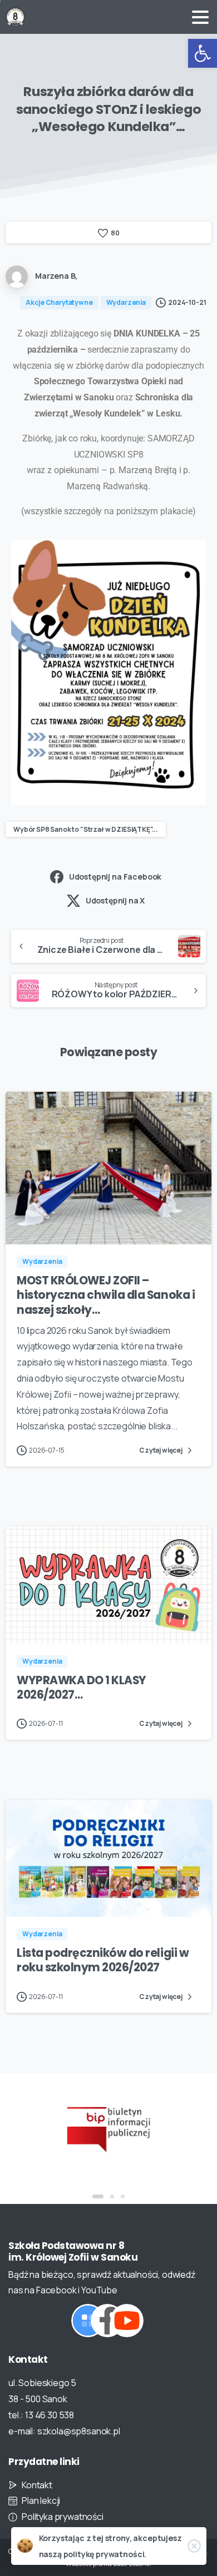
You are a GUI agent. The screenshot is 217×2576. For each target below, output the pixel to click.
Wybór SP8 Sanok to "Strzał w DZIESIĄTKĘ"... (86, 829)
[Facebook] (107, 2321)
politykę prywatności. (105, 2554)
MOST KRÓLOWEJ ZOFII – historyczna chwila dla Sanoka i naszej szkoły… (106, 1295)
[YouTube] (127, 2321)
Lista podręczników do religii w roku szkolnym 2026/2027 (103, 1960)
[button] (203, 53)
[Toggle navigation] (200, 17)
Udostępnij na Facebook (115, 877)
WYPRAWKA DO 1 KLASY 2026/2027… (82, 1688)
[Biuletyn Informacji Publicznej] (108, 2128)
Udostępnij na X (115, 900)
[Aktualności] (88, 2321)
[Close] (194, 2546)
